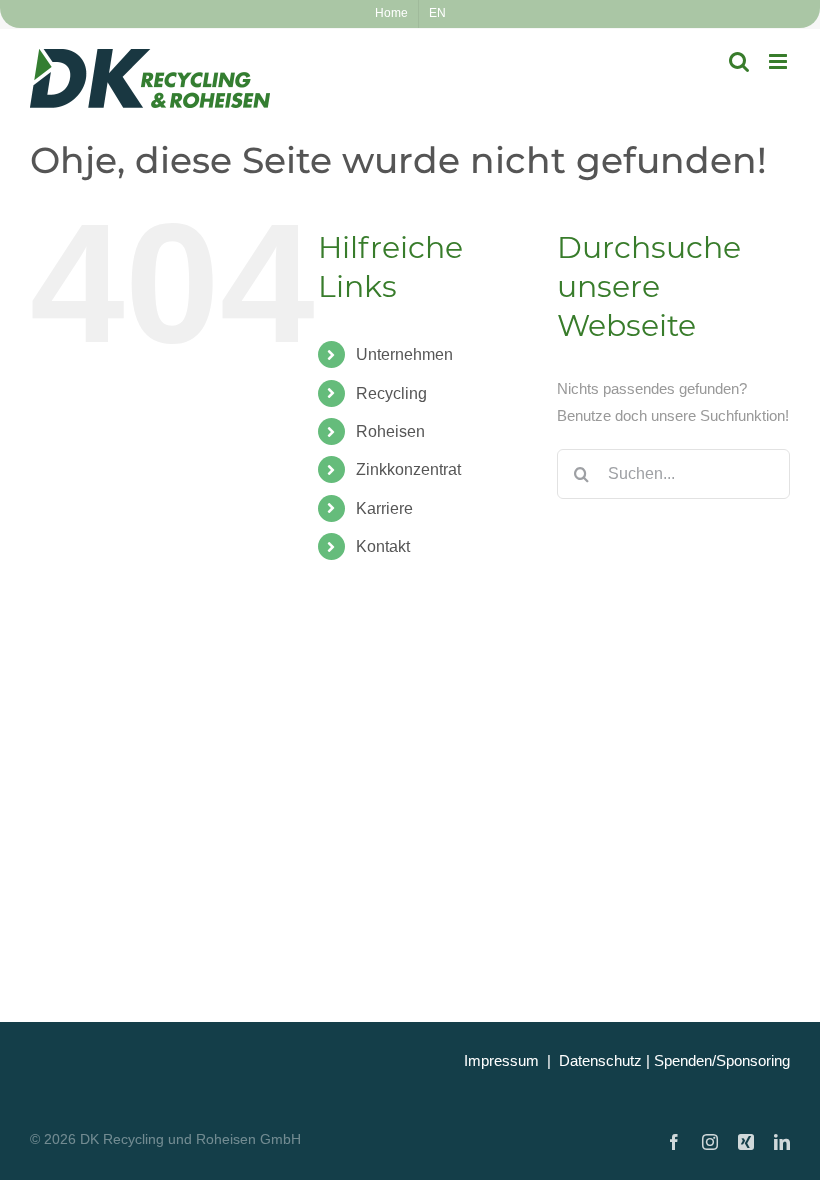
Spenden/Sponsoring (722, 1060)
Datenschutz (600, 1060)
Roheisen (390, 431)
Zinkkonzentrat (408, 469)
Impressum (501, 1060)
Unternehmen (404, 354)
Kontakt (383, 546)
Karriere (384, 508)
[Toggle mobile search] (739, 61)
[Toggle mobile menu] (779, 61)
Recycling (391, 393)
